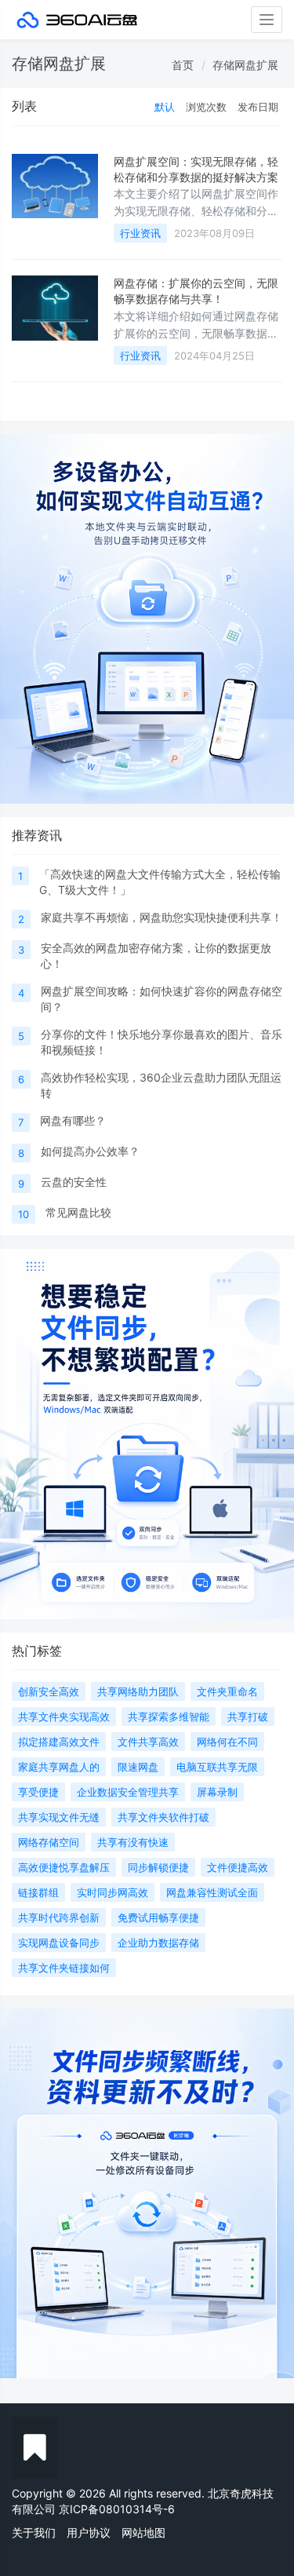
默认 (165, 107)
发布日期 (258, 107)
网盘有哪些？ (73, 1120)
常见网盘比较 (78, 1212)
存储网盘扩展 (245, 65)
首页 (183, 65)
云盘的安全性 (74, 1182)
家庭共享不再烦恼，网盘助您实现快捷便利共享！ (162, 917)
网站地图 (143, 2532)
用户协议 (89, 2532)
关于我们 (34, 2532)
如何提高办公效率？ (90, 1151)
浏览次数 (206, 107)
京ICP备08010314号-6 (117, 2509)
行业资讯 (140, 233)
